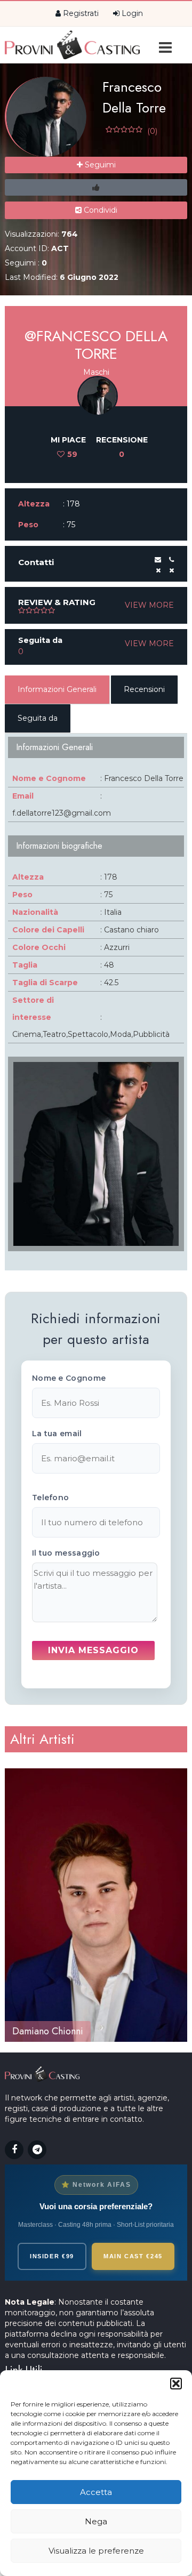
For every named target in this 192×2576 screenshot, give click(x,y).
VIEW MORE (149, 605)
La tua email (57, 1434)
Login (131, 13)
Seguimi (99, 165)
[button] (176, 2384)
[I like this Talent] (96, 187)
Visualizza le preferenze (96, 2551)
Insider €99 (52, 2256)
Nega (96, 2521)
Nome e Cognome (69, 1378)
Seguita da (38, 718)
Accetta (96, 2492)
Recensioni (144, 689)
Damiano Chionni (48, 2031)
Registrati (80, 13)
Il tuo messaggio (66, 1553)
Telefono (50, 1498)
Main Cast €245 (133, 2256)
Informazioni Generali (57, 689)
